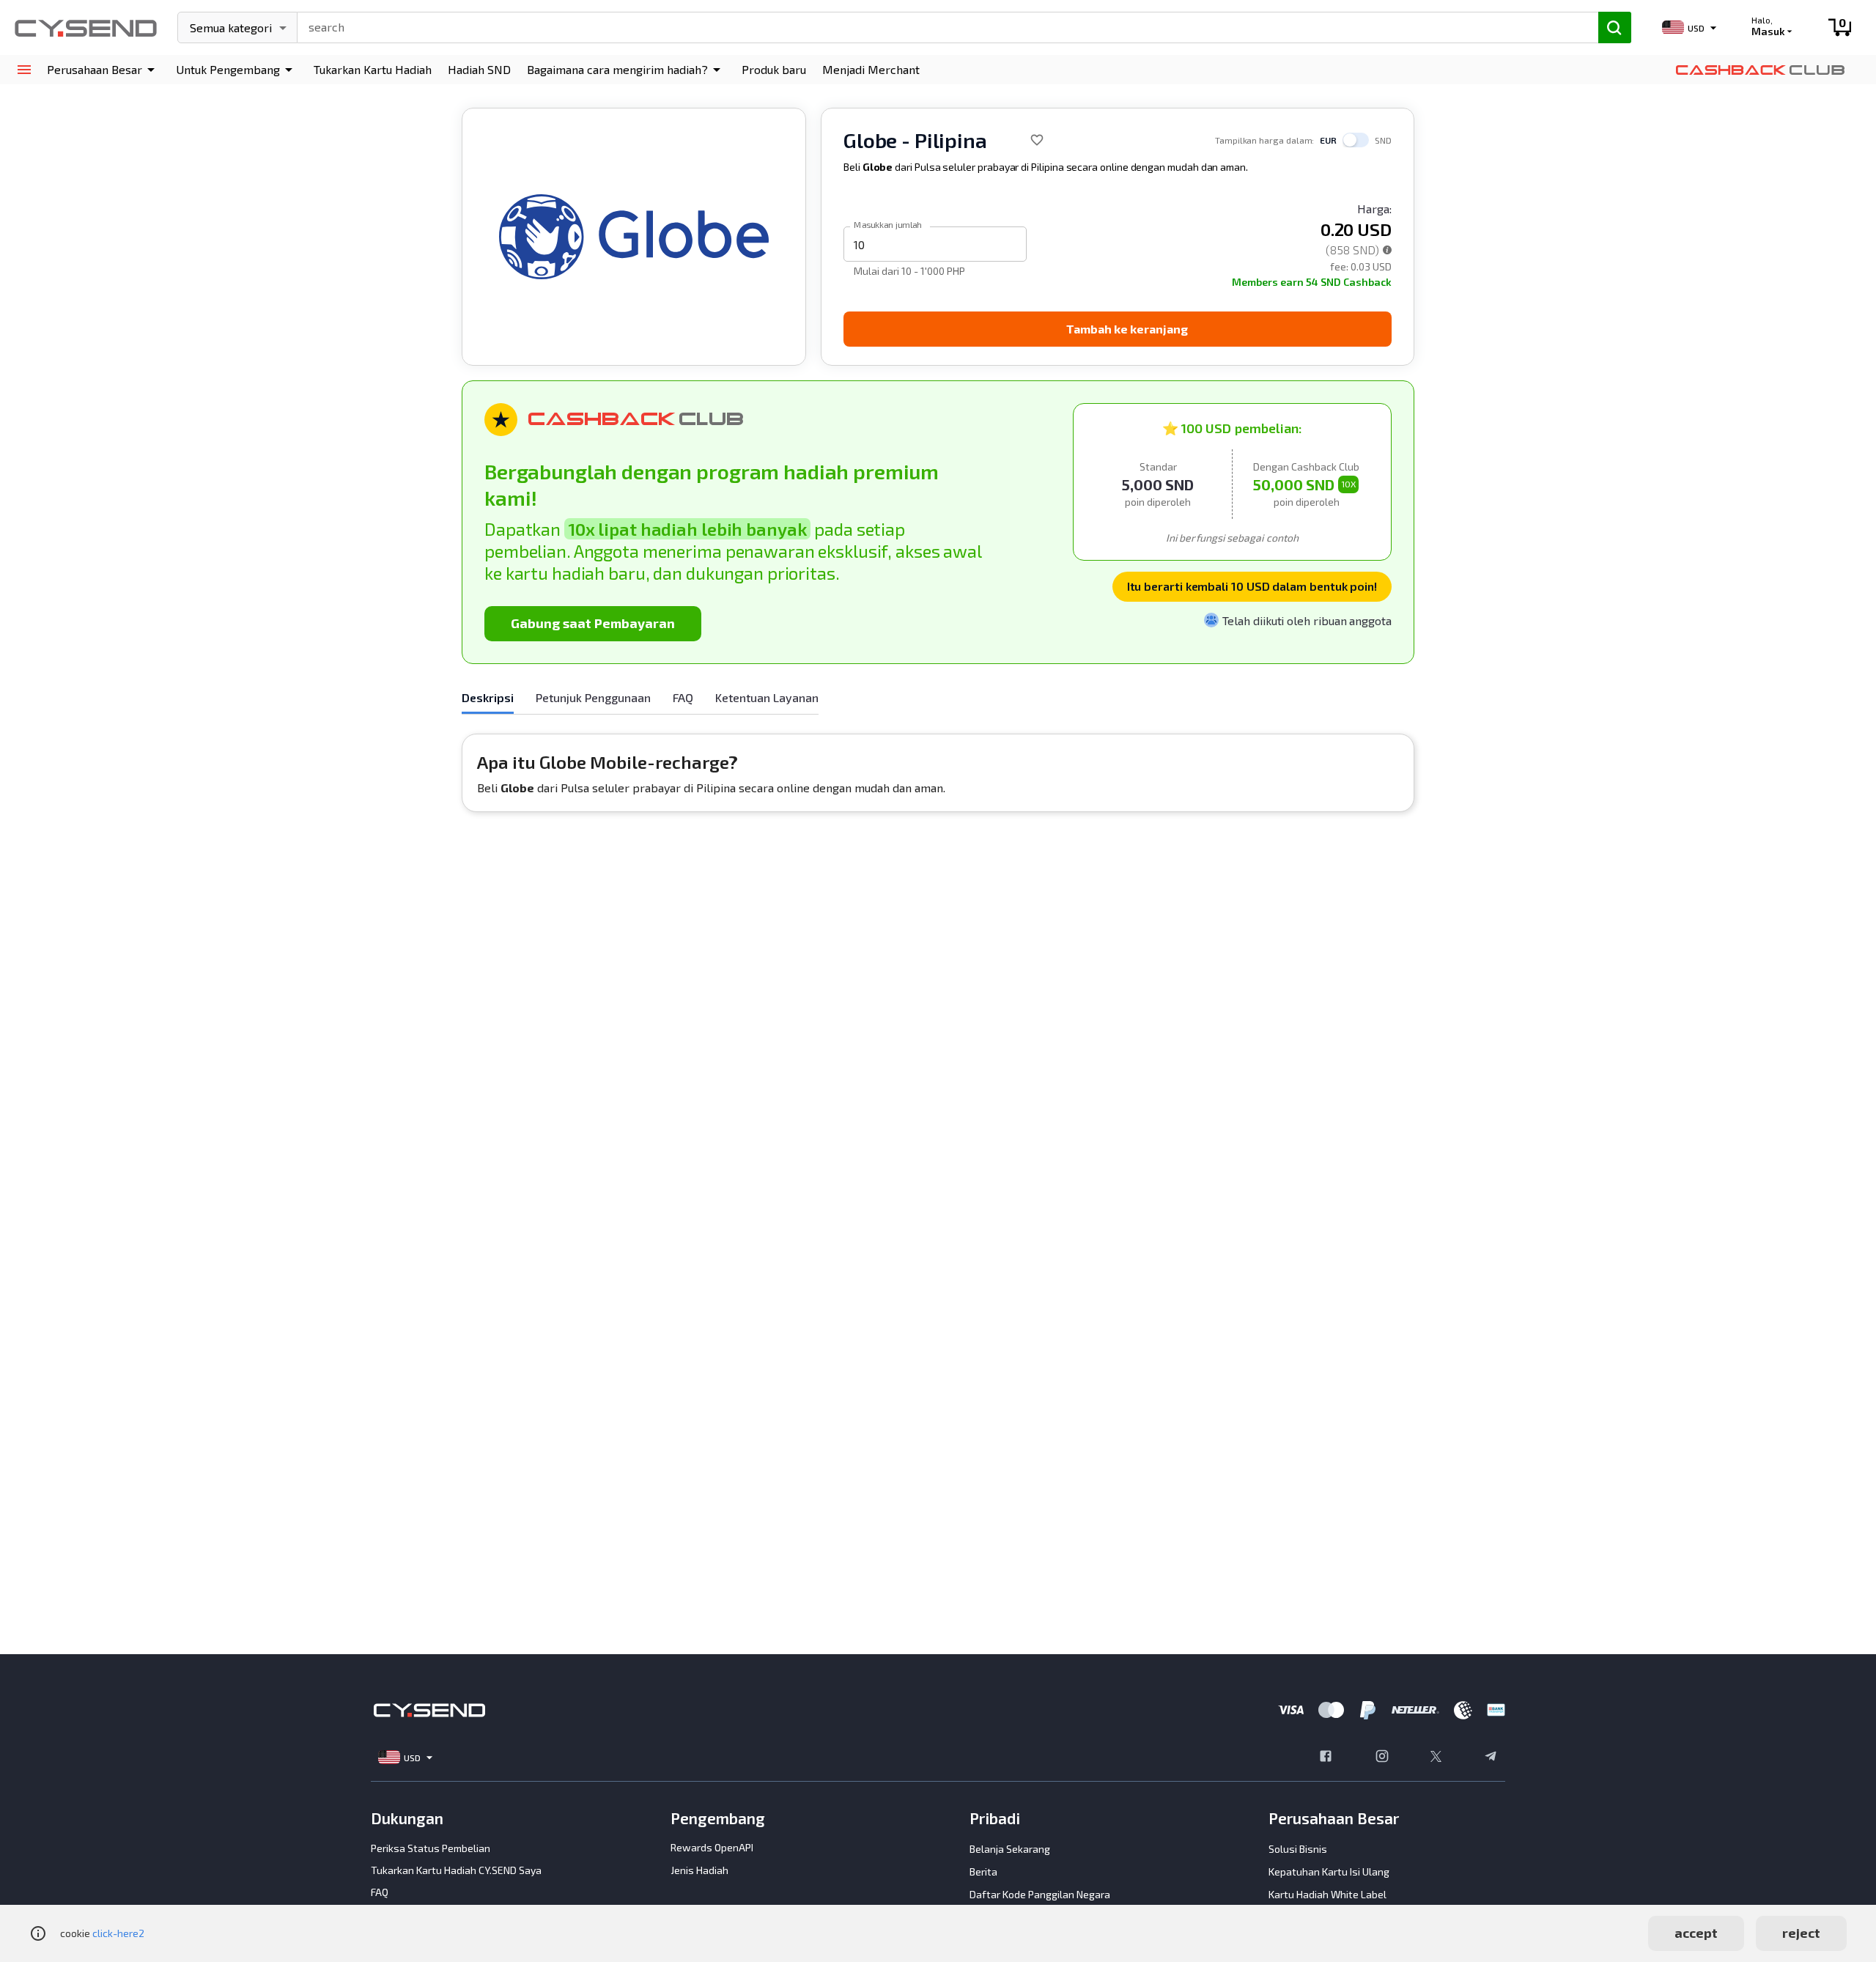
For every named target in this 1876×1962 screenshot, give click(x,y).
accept (1696, 1933)
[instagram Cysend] (1382, 1758)
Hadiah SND (479, 69)
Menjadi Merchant (871, 69)
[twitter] (1436, 1758)
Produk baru (774, 69)
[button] (103, 70)
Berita (983, 1871)
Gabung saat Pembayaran (593, 623)
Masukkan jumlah (888, 224)
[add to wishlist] (1037, 140)
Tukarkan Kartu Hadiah (373, 69)
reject (1801, 1933)
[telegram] (1491, 1758)
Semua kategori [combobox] (231, 27)
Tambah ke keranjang (1127, 329)
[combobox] (941, 26)
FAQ (380, 1892)
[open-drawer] (24, 70)
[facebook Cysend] (1326, 1758)
